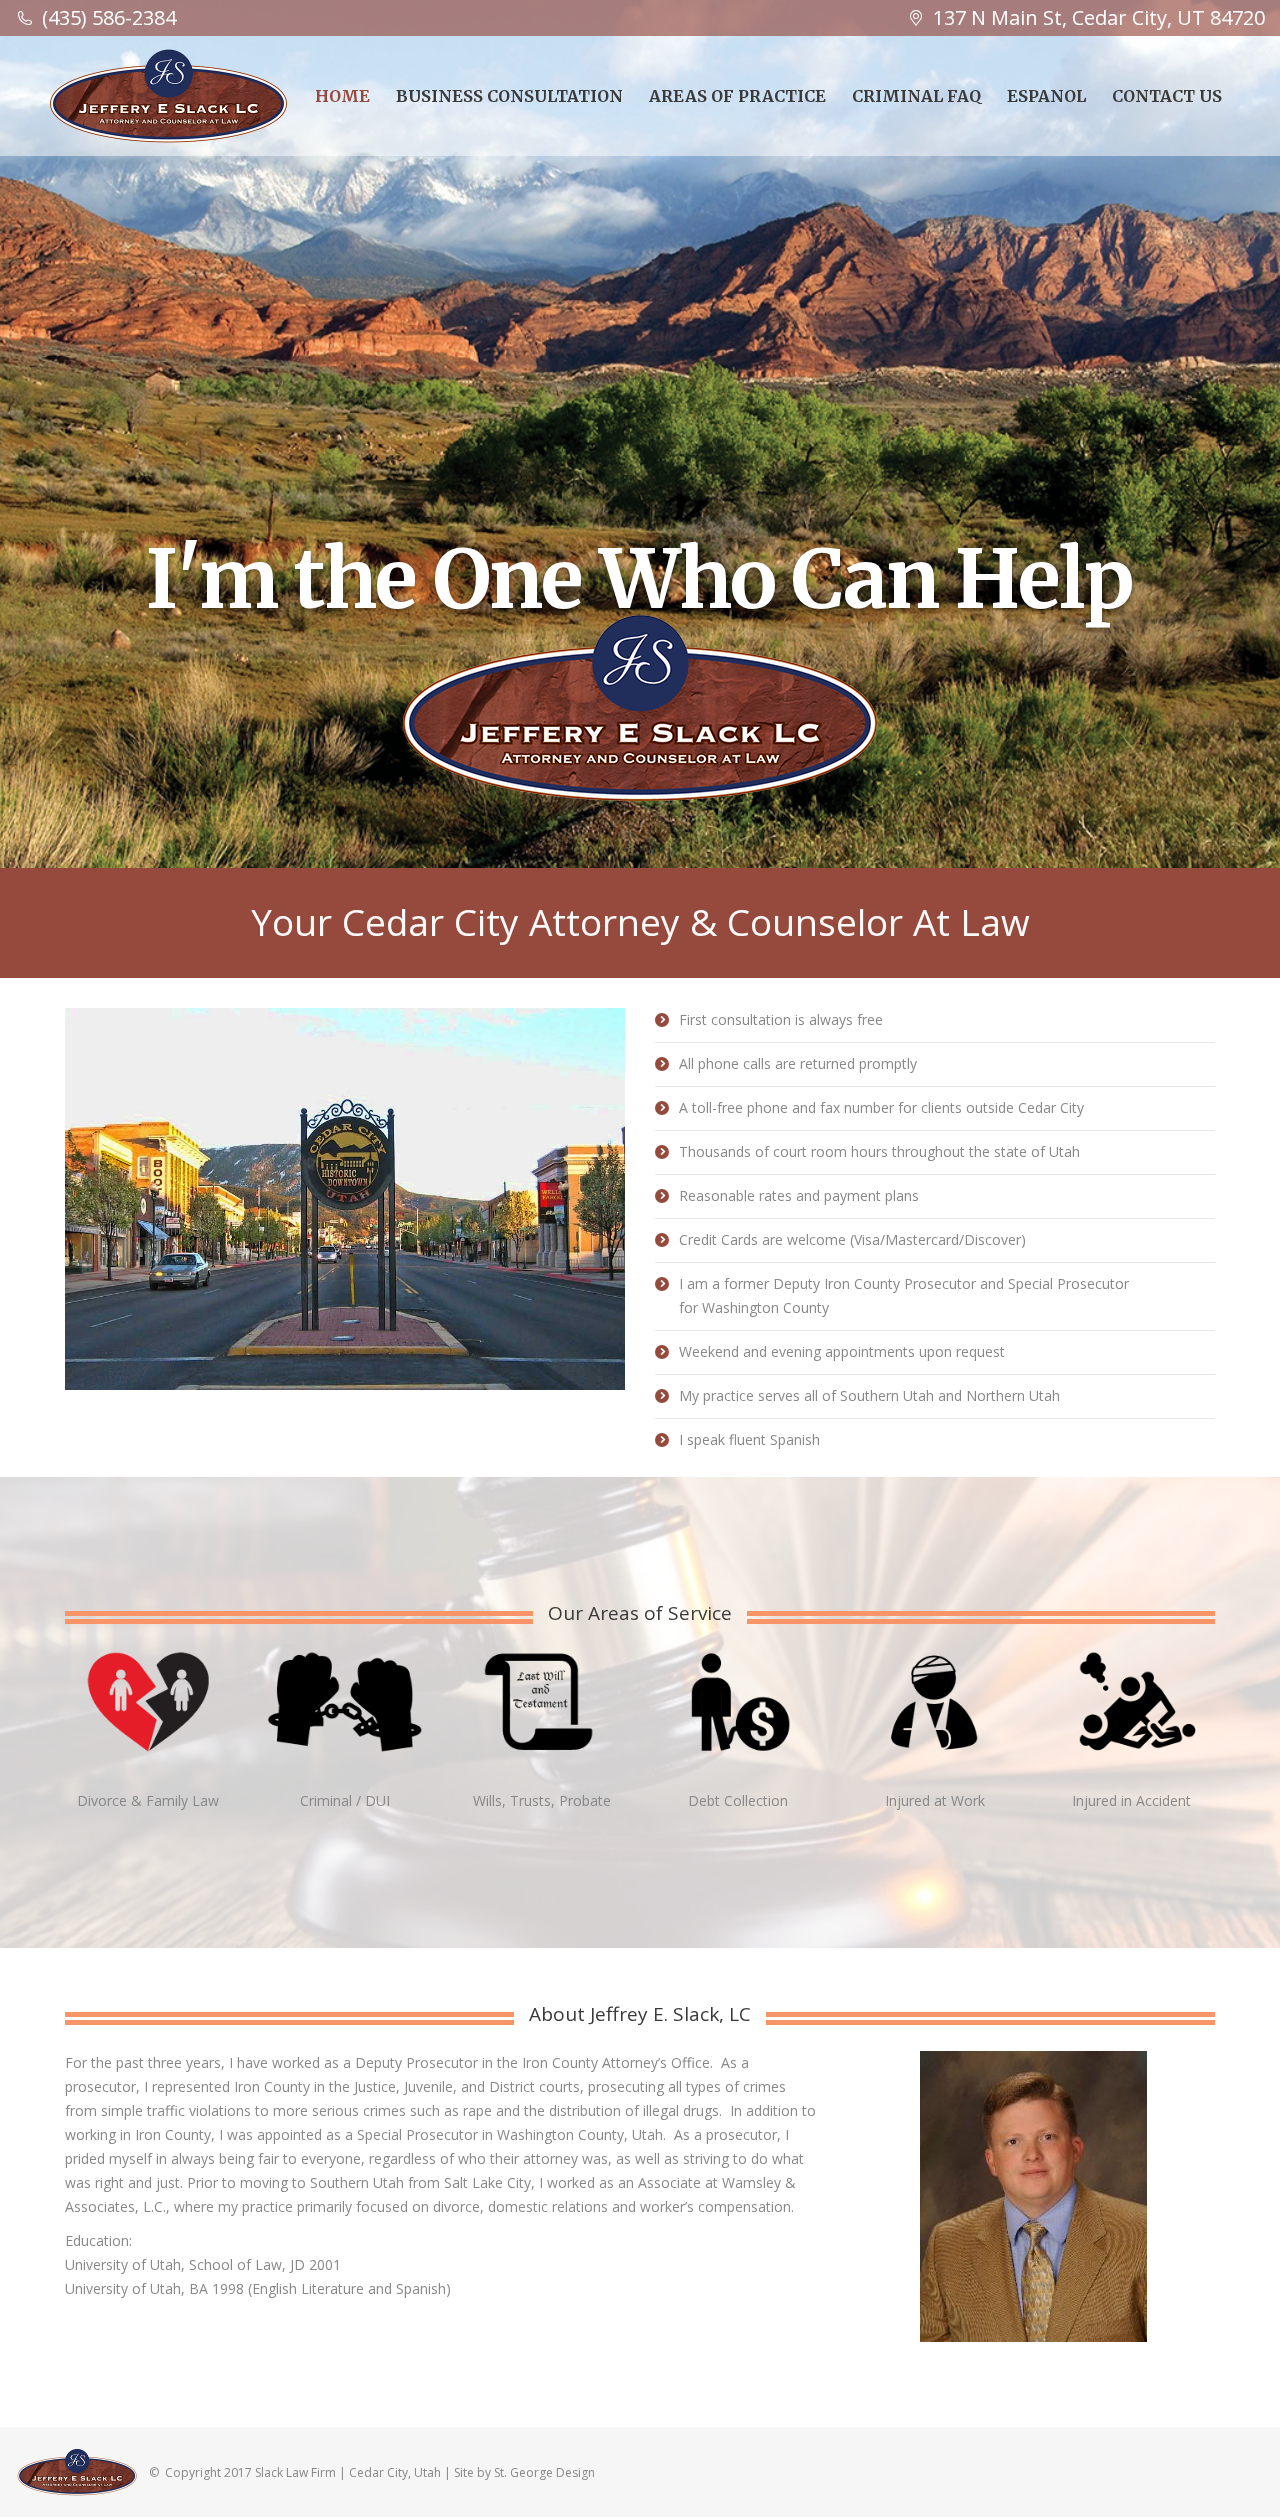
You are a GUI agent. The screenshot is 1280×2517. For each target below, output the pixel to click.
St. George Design (544, 2472)
